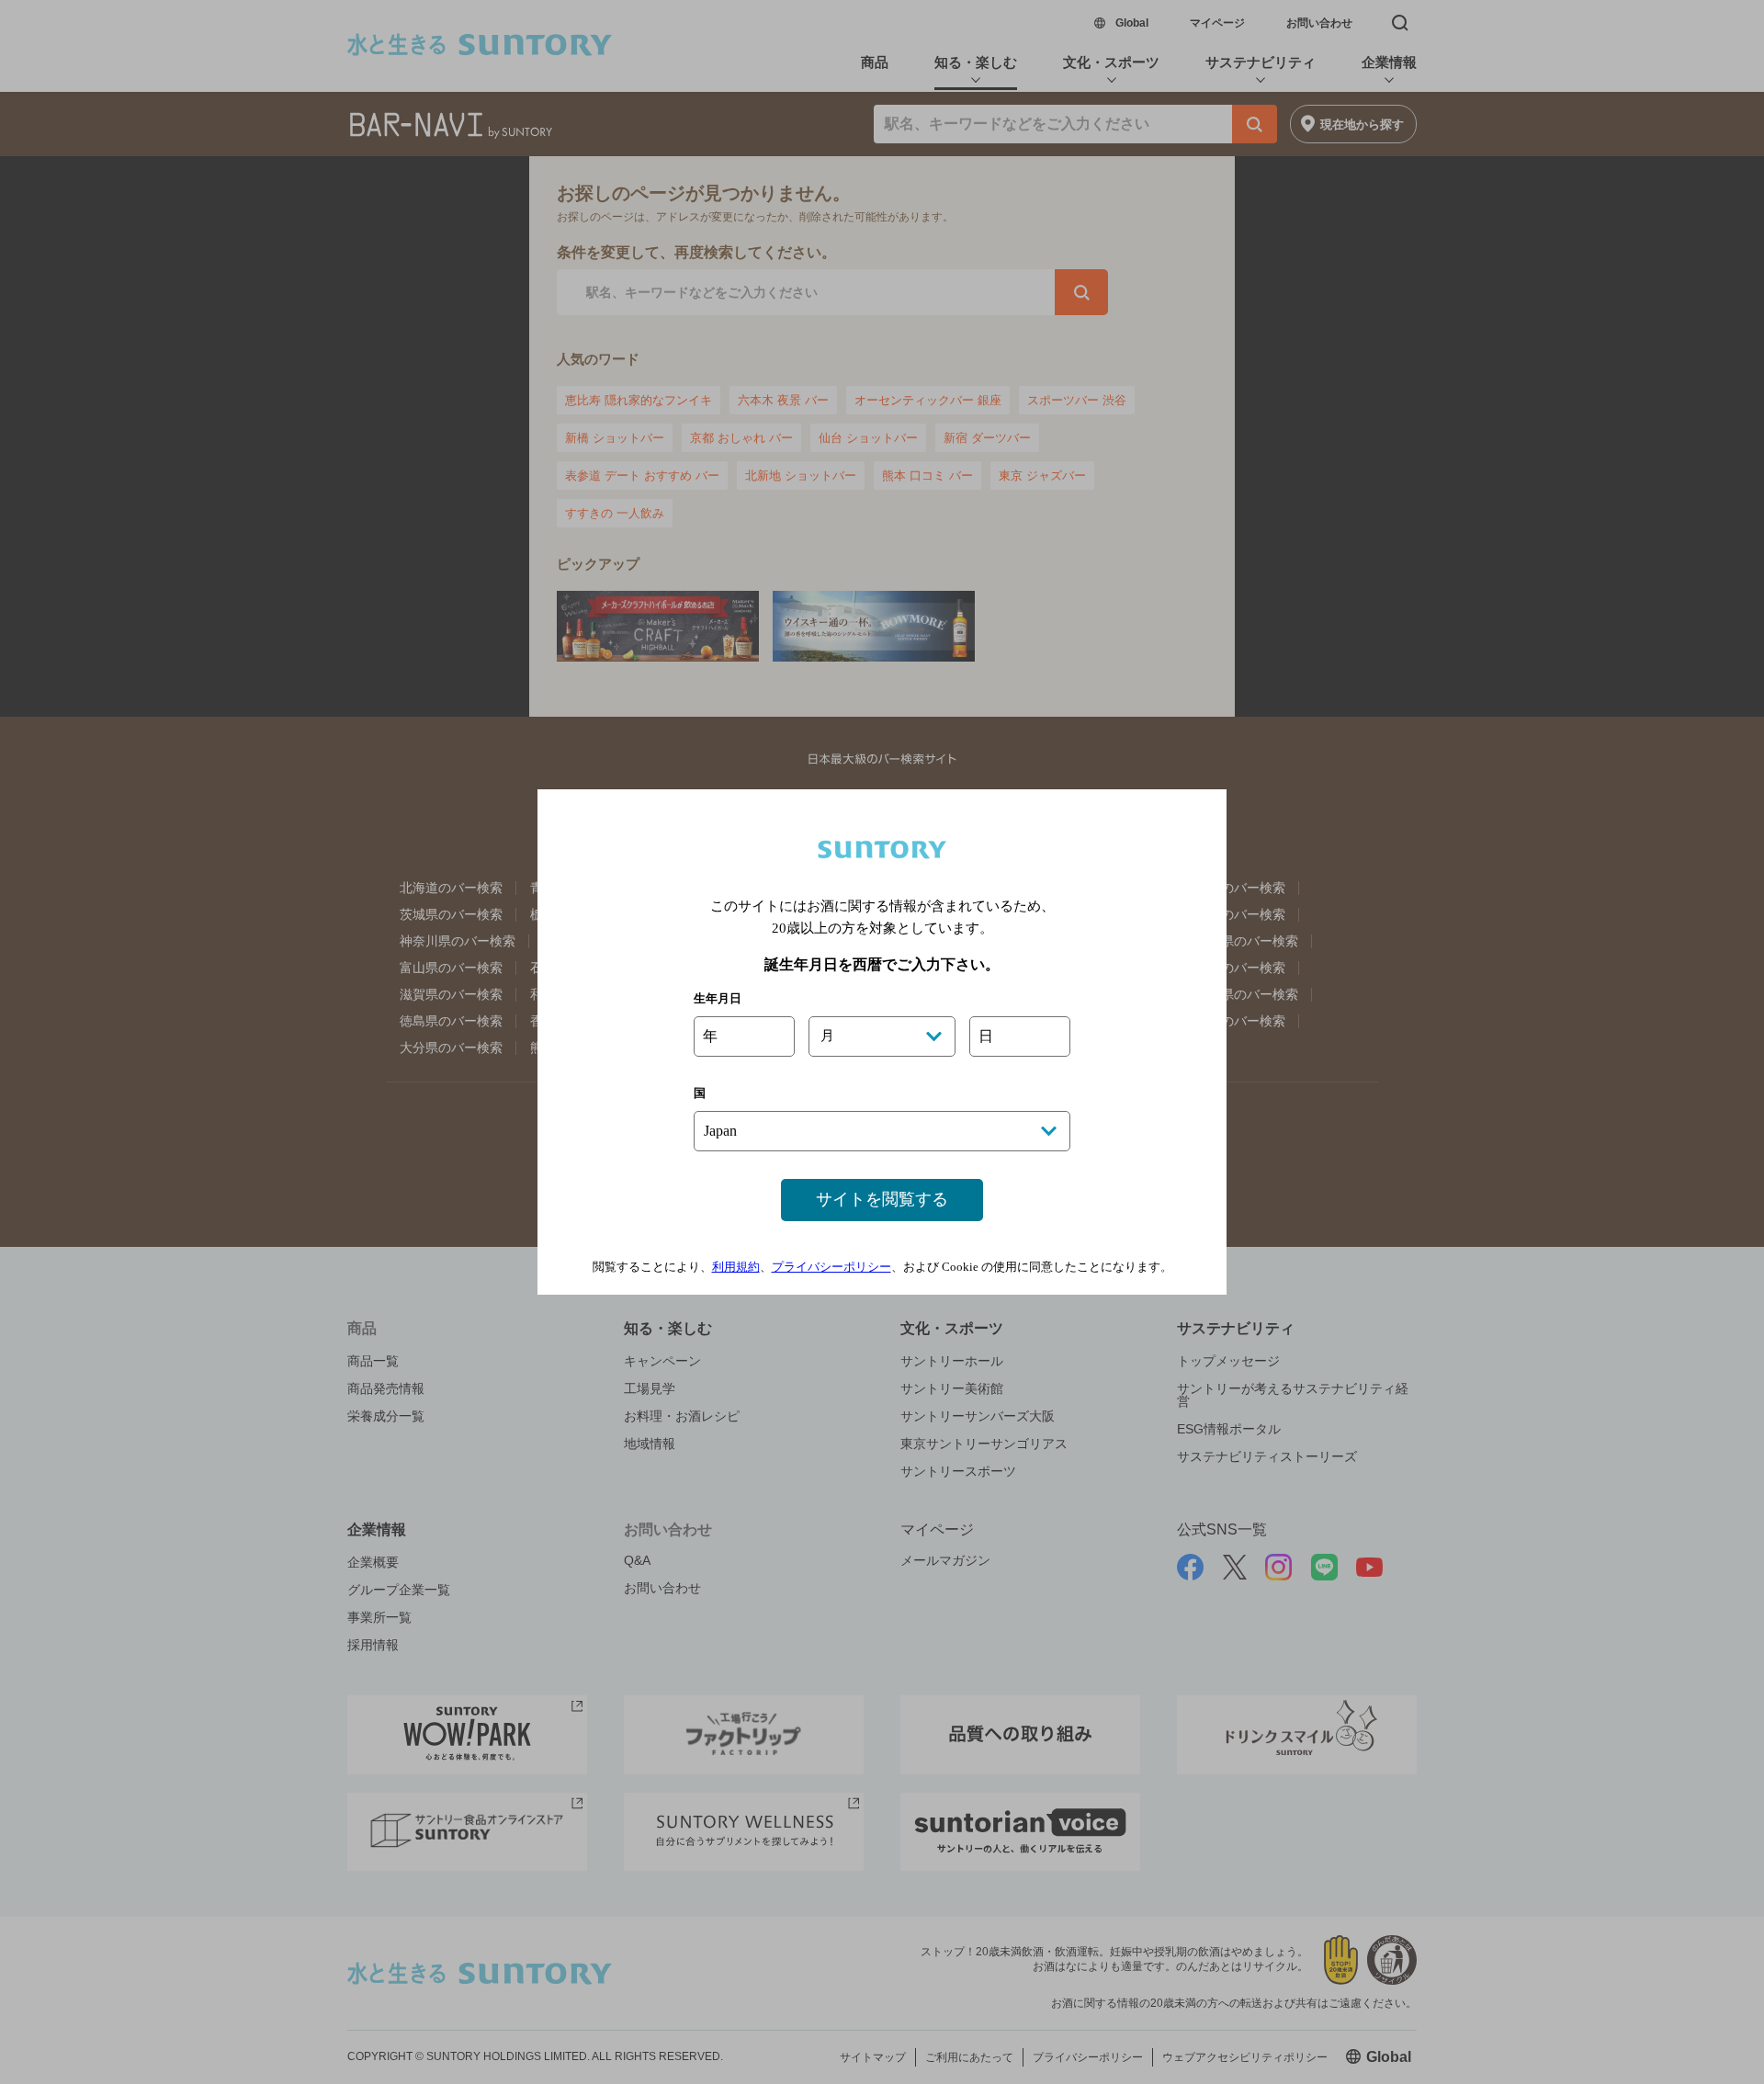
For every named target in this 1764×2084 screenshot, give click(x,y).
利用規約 (736, 1267)
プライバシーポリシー (831, 1267)
